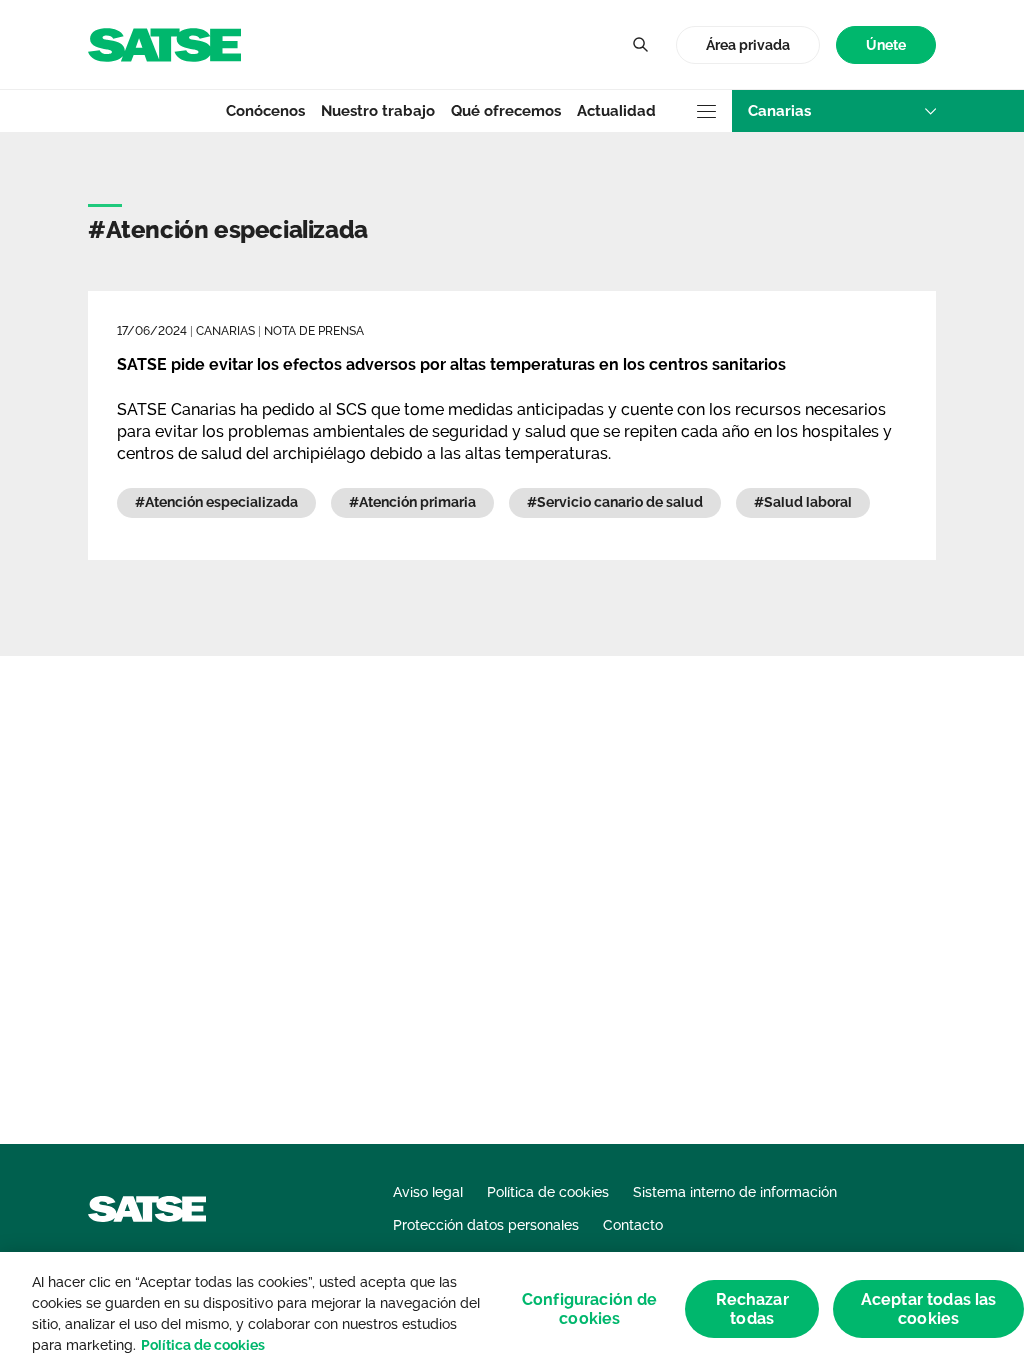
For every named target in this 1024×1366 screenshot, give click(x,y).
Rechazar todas (752, 1309)
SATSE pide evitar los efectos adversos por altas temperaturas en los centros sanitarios (451, 364)
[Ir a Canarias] (164, 43)
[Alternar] (640, 45)
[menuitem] (886, 45)
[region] (512, 1309)
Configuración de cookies (590, 1309)
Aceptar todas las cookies (929, 1309)
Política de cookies (203, 1345)
